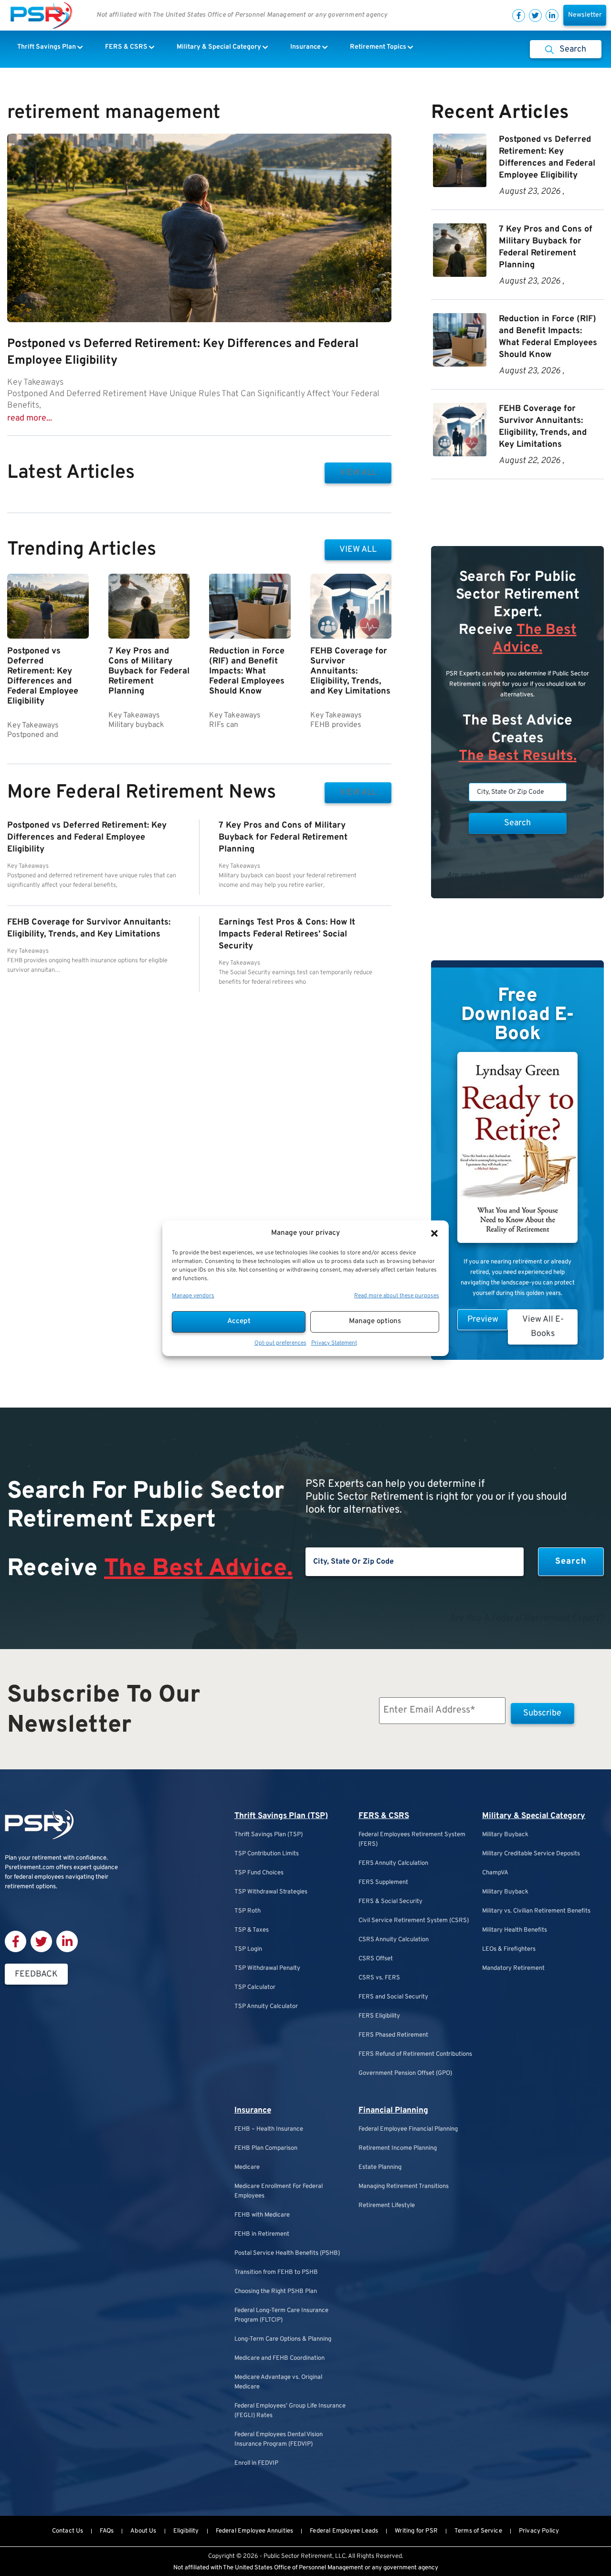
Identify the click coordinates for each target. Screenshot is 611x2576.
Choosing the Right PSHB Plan (276, 2292)
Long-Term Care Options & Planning (283, 2339)
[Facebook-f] (519, 16)
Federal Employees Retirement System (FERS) (412, 1840)
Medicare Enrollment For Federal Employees (279, 2191)
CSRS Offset (376, 1959)
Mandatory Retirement (513, 1968)
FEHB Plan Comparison (266, 2148)
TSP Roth (248, 1911)
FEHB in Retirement (262, 2234)
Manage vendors (193, 1296)
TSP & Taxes (252, 1930)
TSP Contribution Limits (267, 1854)
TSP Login (248, 1949)
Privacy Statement (334, 1343)
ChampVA (495, 1873)
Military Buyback (505, 1835)
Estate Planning (380, 2167)
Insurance (253, 2111)
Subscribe (542, 1713)
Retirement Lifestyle (387, 2206)
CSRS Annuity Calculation (394, 1940)
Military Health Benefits (515, 1930)
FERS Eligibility (379, 2016)
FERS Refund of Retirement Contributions (415, 2054)
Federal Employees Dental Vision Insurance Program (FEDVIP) (279, 2439)
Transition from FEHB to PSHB (276, 2272)
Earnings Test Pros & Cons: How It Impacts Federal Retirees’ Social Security (287, 934)
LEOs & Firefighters (509, 1949)
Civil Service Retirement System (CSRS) (414, 1921)
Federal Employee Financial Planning (408, 2129)
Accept (239, 1321)
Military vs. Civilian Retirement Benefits (536, 1911)
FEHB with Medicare (262, 2215)
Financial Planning (393, 2111)
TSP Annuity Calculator (266, 2007)
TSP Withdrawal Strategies (271, 1892)
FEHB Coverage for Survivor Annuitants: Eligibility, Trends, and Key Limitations (350, 671)
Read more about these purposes (397, 1296)
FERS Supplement (383, 1882)
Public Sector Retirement (298, 2556)
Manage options (375, 1321)
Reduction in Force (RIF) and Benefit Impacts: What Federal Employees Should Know (247, 671)
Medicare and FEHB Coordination (279, 2358)
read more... (30, 418)
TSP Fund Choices (259, 1873)
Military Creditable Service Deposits (531, 1854)
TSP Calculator (255, 1987)
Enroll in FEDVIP (256, 2463)
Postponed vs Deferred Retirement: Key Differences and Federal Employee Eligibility (43, 676)
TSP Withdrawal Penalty (267, 1968)
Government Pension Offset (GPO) (405, 2073)
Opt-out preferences (280, 1343)
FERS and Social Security (393, 1997)
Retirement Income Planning (398, 2148)
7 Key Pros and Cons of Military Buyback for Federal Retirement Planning (149, 671)
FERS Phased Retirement (393, 2035)
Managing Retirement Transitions (404, 2187)
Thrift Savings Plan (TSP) (281, 1816)
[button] (434, 1233)
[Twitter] (535, 16)
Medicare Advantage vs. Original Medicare (278, 2382)
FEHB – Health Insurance (269, 2129)
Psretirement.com (30, 1868)
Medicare (247, 2167)
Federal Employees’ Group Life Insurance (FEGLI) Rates (290, 2411)
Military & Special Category (534, 1816)
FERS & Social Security (390, 1902)
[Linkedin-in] (552, 16)
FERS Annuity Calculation (393, 1863)
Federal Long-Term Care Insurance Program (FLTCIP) (281, 2315)
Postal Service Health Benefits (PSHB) (287, 2253)
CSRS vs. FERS (379, 1978)
